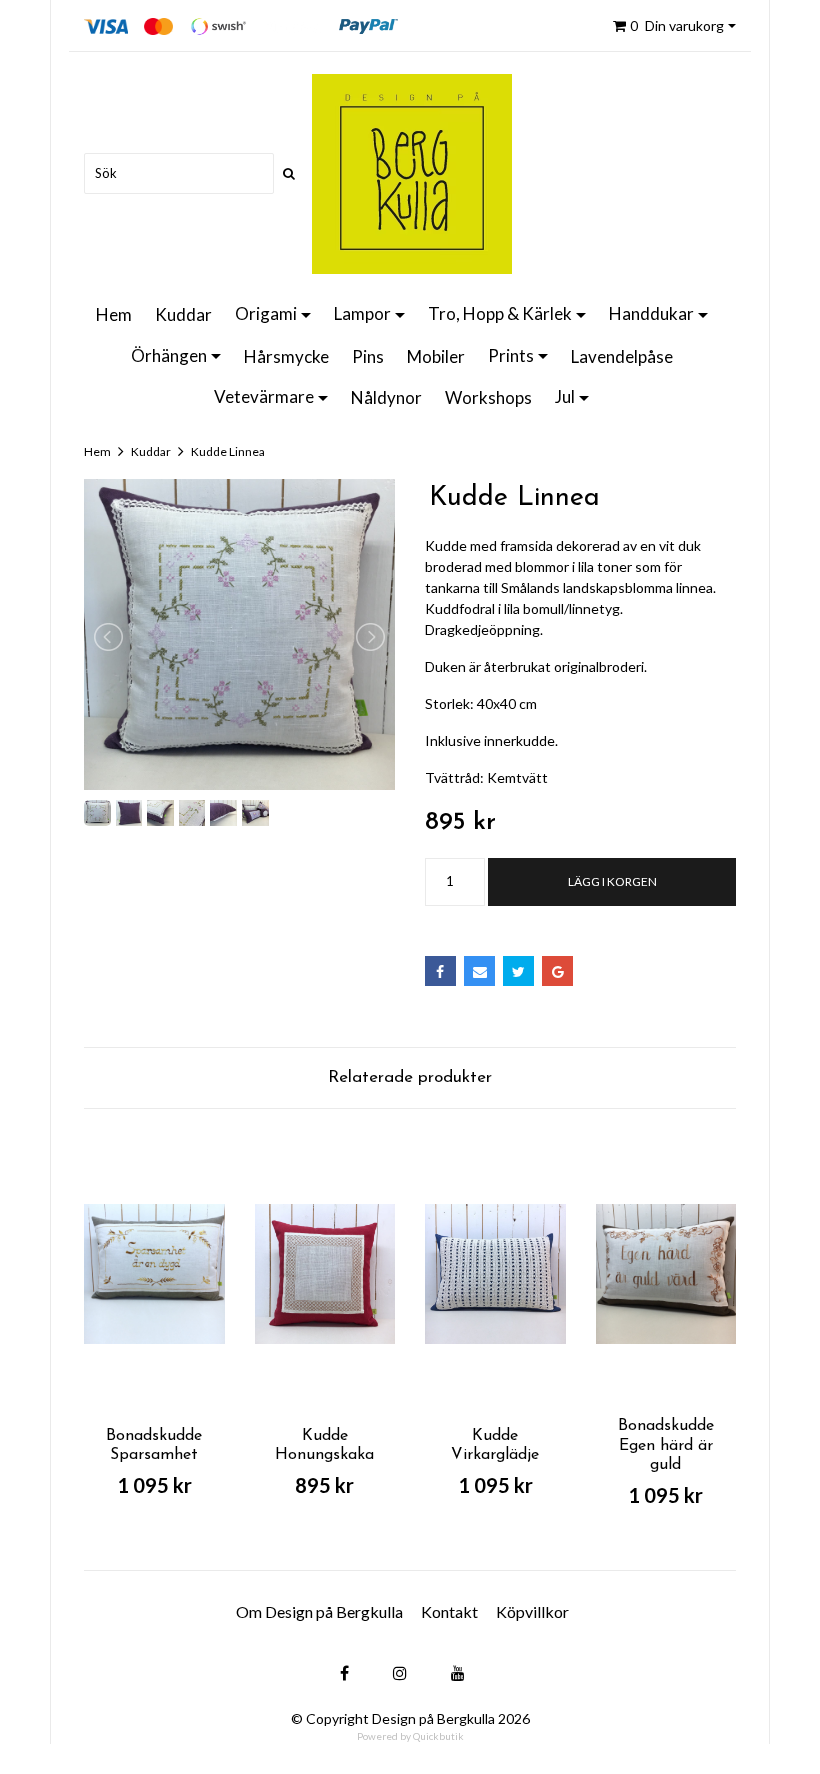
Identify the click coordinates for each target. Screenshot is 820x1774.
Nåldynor (386, 397)
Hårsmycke (286, 356)
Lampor (362, 313)
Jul (565, 396)
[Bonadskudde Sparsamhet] (154, 1273)
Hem (114, 314)
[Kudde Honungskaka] (325, 1273)
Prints (511, 355)
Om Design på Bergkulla (319, 1611)
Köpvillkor (532, 1611)
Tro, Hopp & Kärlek (500, 313)
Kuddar (183, 314)
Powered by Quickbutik (410, 1736)
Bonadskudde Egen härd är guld (666, 1445)
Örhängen (169, 355)
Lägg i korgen (612, 881)
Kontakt (449, 1611)
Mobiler (436, 356)
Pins (368, 356)
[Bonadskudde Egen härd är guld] (666, 1273)
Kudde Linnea (228, 451)
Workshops (488, 397)
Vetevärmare (264, 396)
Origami (266, 313)
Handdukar (651, 313)
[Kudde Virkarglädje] (495, 1273)
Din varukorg (677, 25)
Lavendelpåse (622, 356)
